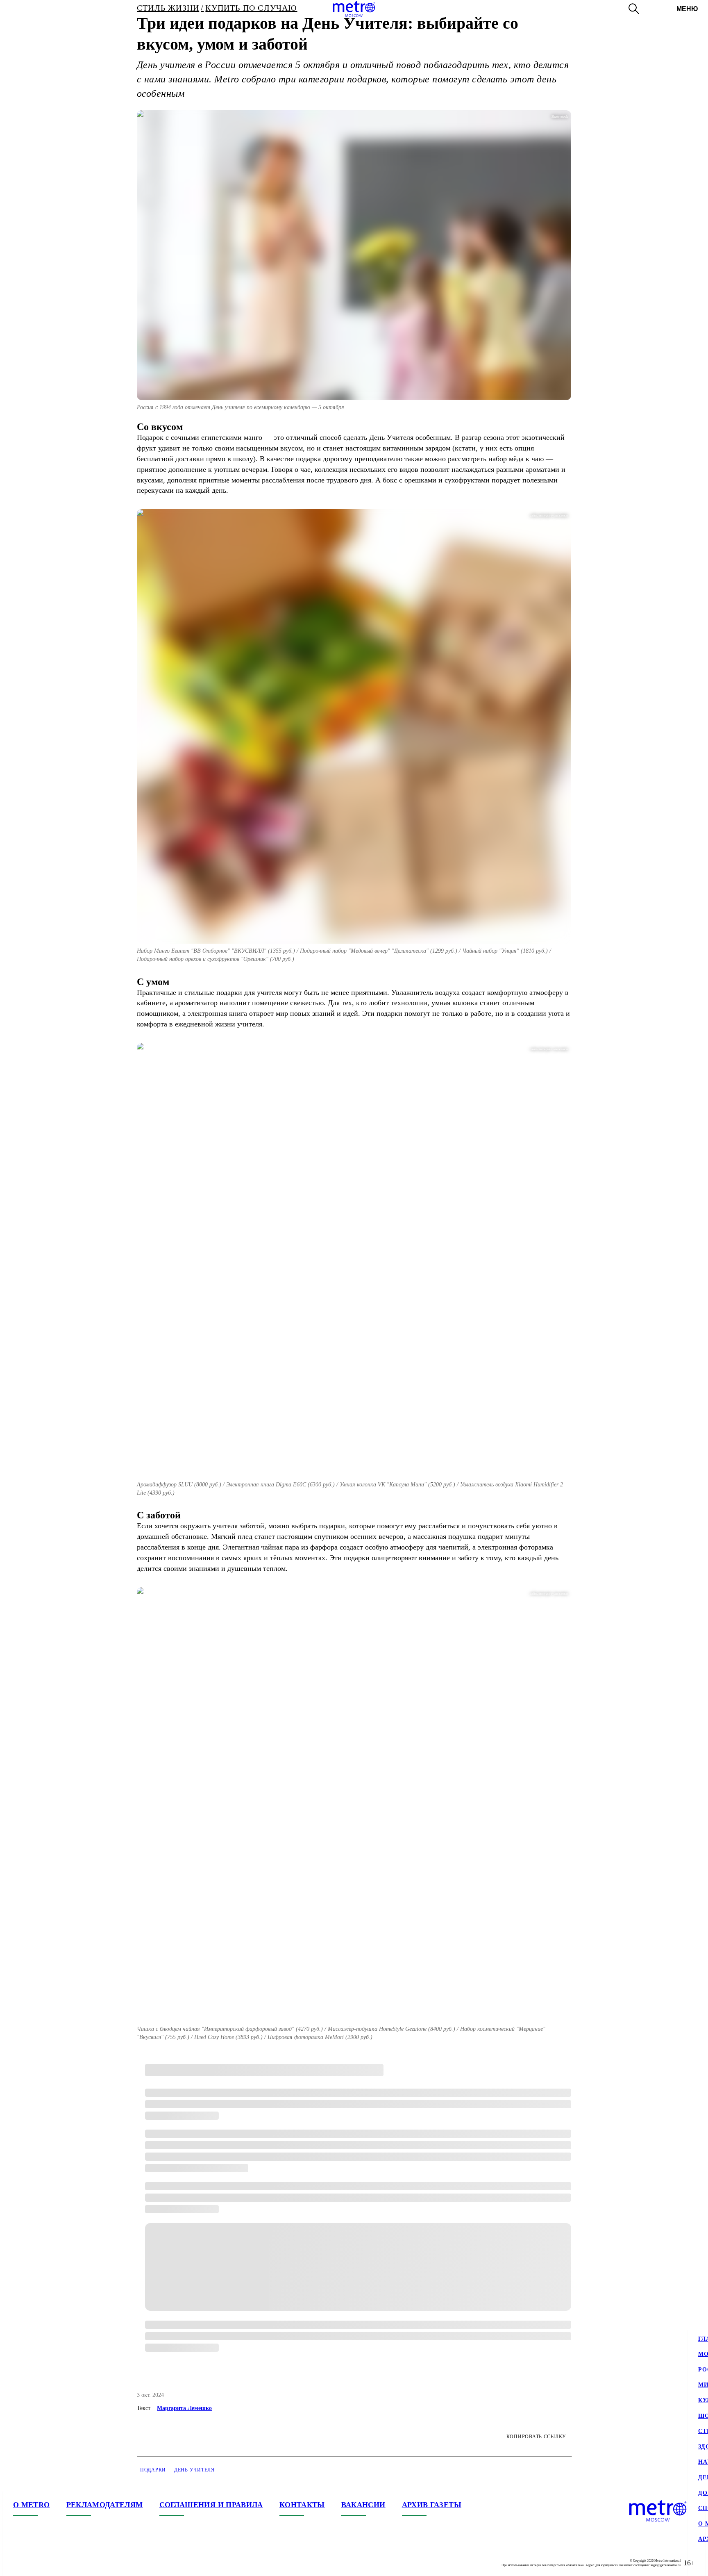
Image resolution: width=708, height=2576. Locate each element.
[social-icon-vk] (20, 2563)
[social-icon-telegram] (36, 2563)
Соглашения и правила (211, 2505)
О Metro (32, 2505)
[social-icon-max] (69, 2563)
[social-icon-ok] (52, 2563)
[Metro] (354, 9)
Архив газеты (432, 2505)
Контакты (302, 2505)
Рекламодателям (105, 2505)
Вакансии (363, 2505)
